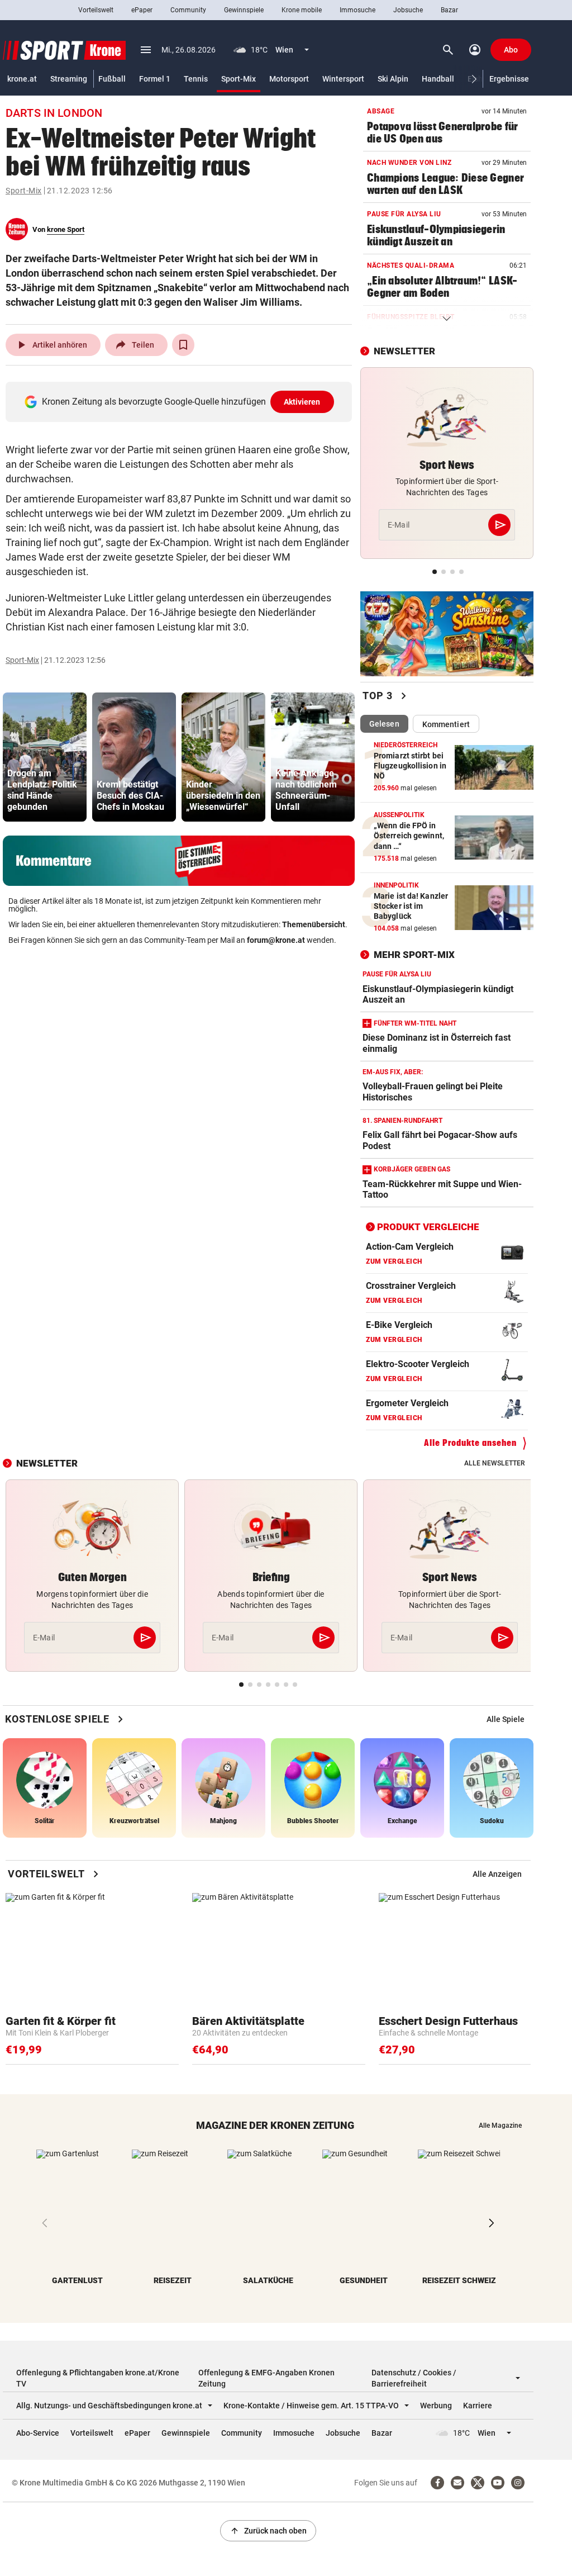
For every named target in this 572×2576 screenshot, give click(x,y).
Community (188, 10)
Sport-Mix (239, 79)
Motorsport (289, 79)
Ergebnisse (509, 79)
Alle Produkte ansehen (470, 1443)
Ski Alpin (393, 79)
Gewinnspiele (244, 10)
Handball (438, 79)
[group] (45, 757)
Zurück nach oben (268, 2531)
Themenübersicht (314, 924)
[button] (475, 79)
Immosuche (357, 10)
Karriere (478, 2406)
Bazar (449, 10)
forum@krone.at (276, 940)
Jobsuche (408, 10)
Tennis (196, 79)
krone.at (22, 79)
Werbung (436, 2406)
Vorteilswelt (96, 10)
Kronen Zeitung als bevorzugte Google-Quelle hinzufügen (181, 402)
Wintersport (343, 79)
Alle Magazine (500, 2126)
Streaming (69, 79)
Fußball (112, 79)
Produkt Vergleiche (428, 1227)
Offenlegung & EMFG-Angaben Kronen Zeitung (266, 2378)
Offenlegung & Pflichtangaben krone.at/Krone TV (98, 2378)
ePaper (142, 10)
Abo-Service (38, 2433)
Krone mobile (302, 10)
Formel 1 (155, 79)
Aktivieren (302, 402)
